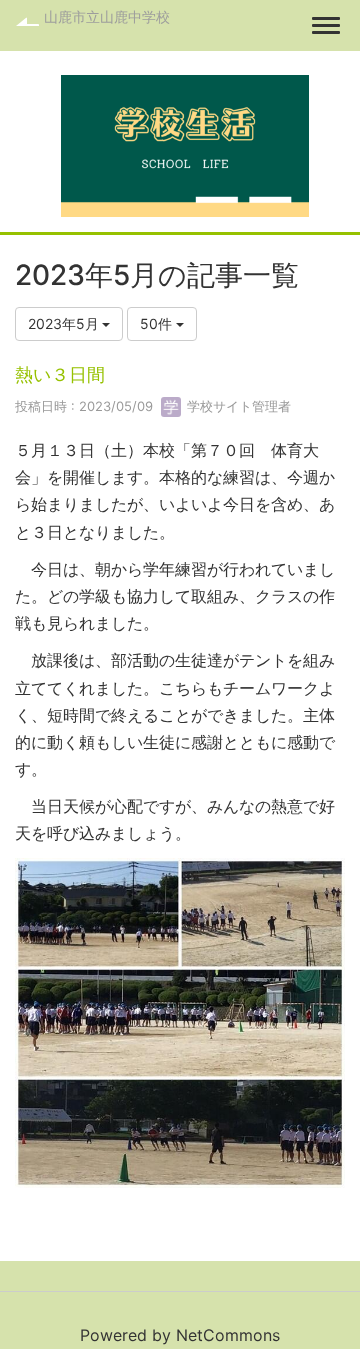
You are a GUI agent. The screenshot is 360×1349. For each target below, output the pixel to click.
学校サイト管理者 (237, 406)
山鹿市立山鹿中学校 (107, 16)
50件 (158, 323)
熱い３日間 (60, 374)
